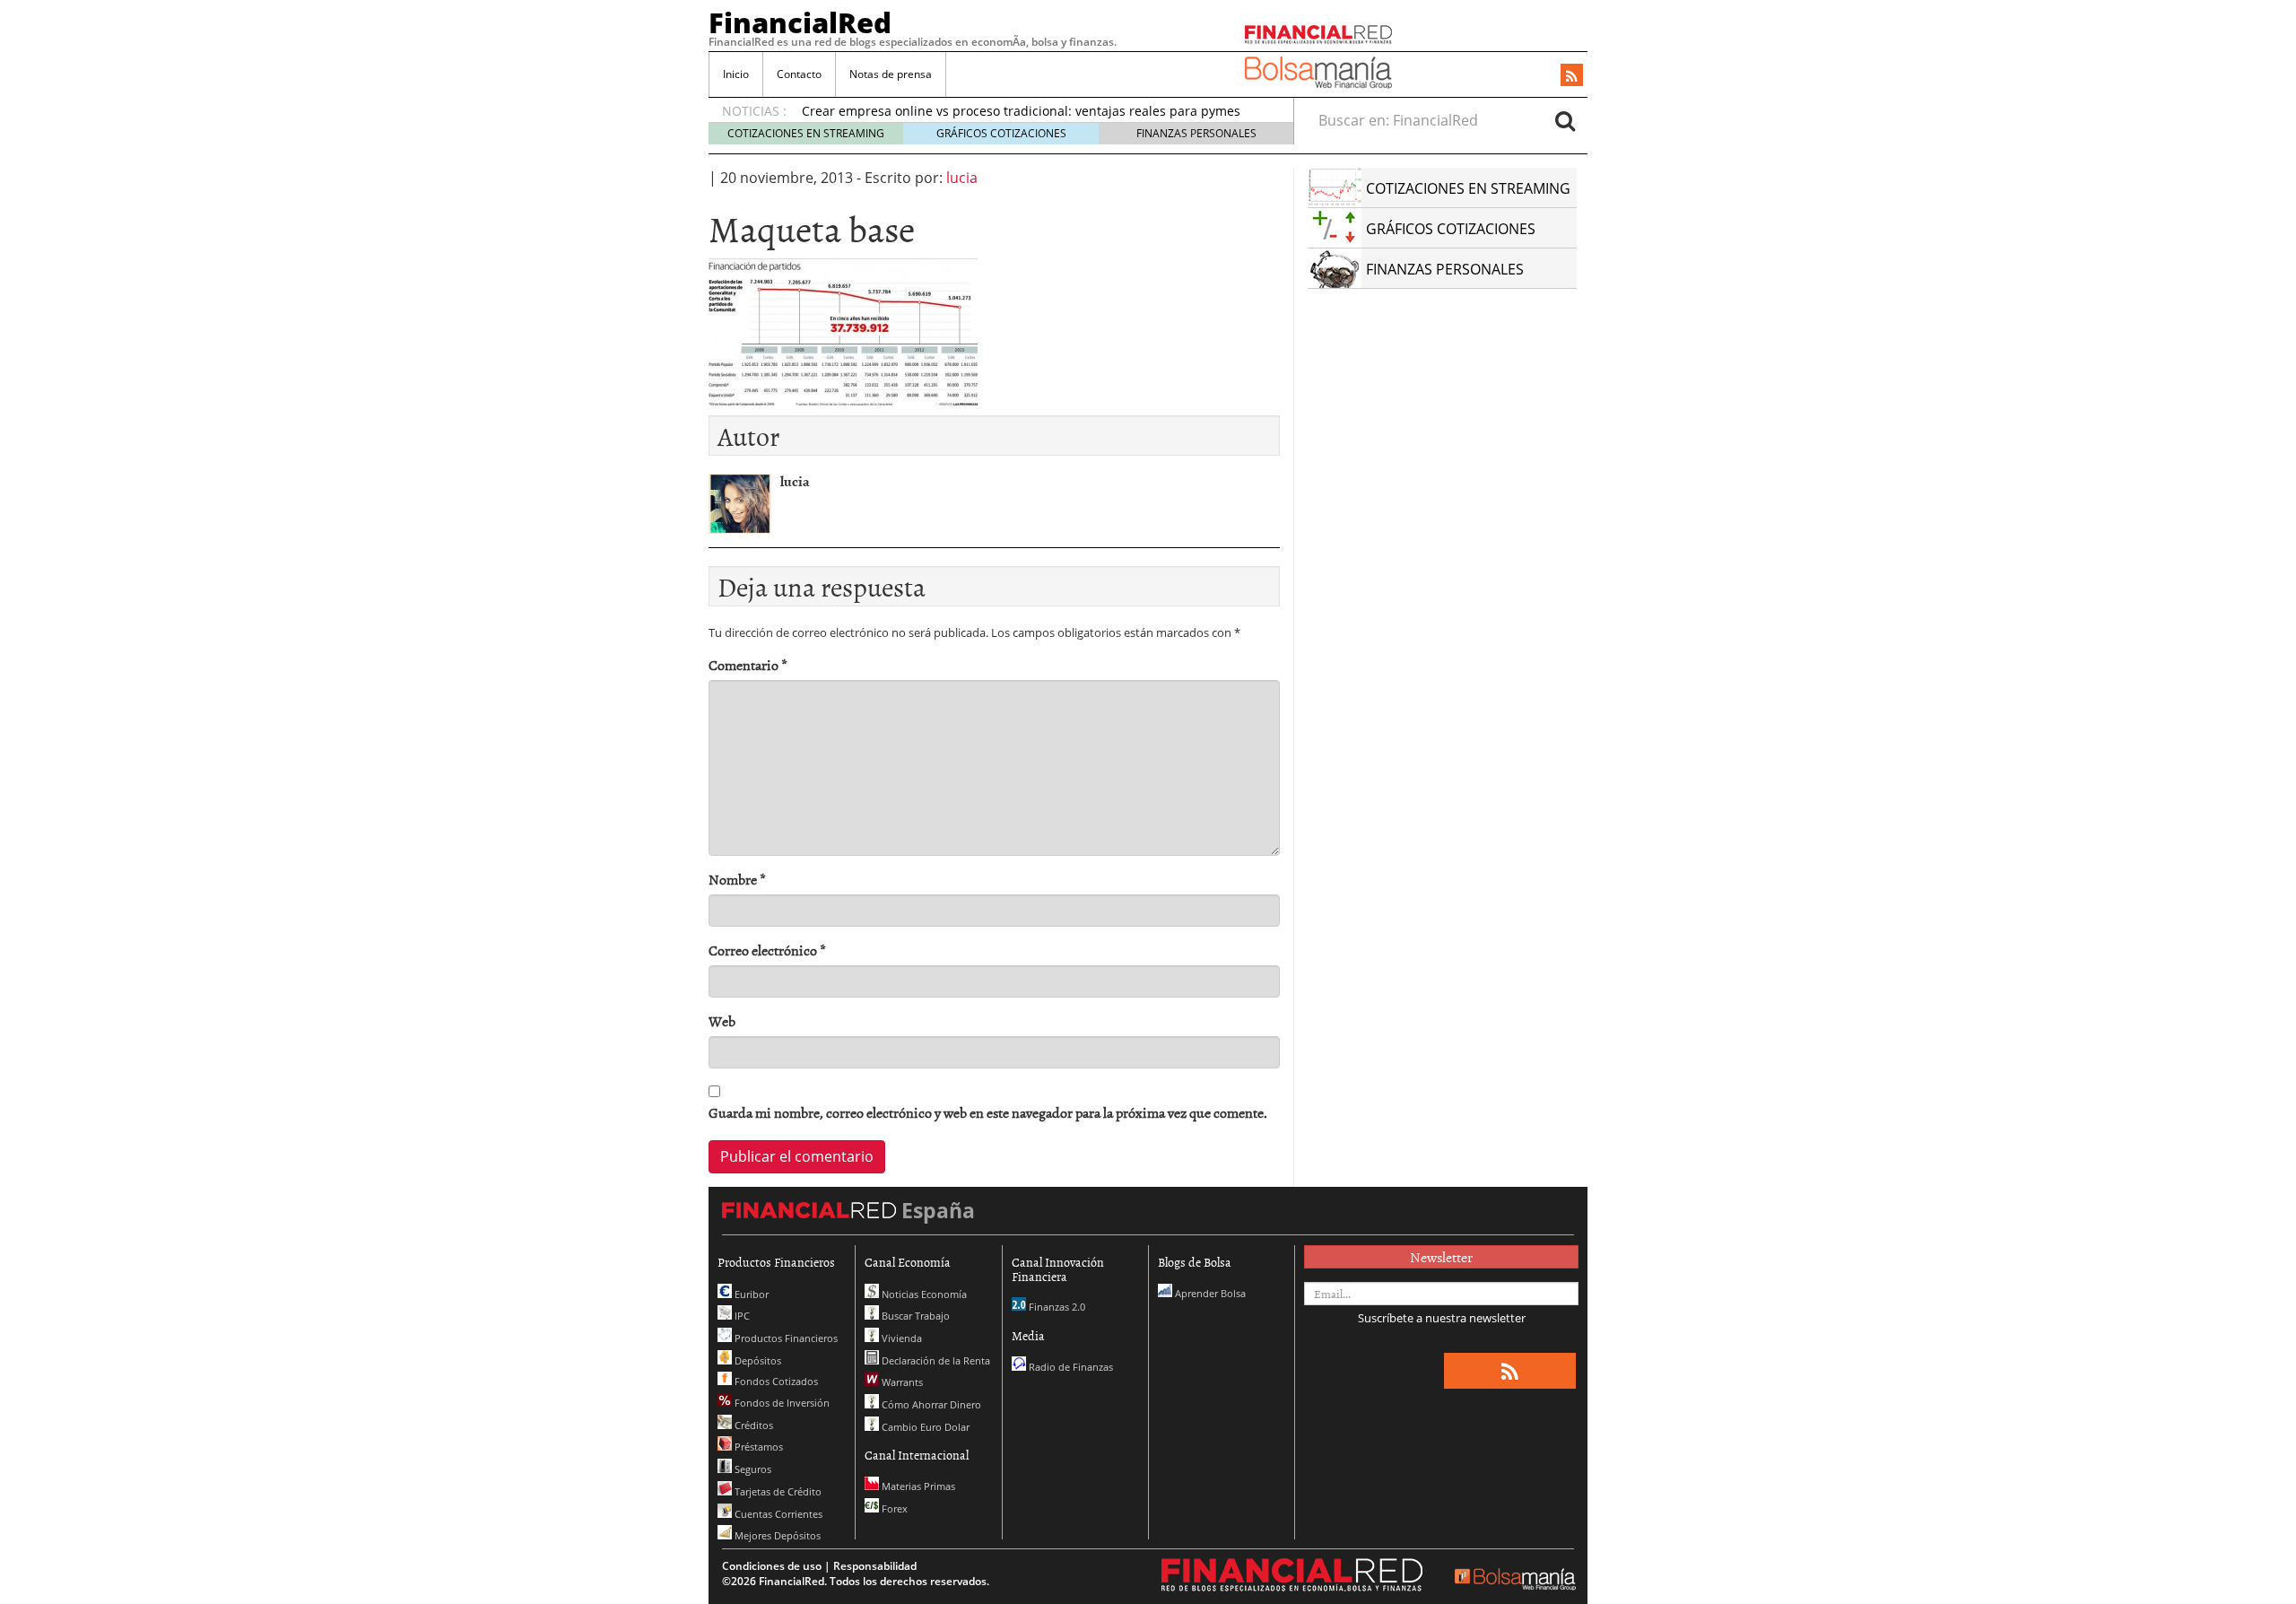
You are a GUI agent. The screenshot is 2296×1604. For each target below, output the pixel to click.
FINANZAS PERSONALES (1196, 133)
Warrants (901, 1382)
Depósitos (757, 1360)
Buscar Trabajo (914, 1316)
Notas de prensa (891, 74)
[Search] (1565, 120)
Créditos (752, 1425)
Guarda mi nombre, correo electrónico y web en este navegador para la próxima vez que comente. (988, 1113)
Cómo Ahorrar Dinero (930, 1404)
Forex (893, 1508)
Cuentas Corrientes (777, 1514)
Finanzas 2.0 (1056, 1307)
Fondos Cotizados (775, 1381)
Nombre (737, 880)
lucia (962, 178)
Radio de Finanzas (1070, 1367)
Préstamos (757, 1447)
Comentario (748, 665)
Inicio (736, 74)
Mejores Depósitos (776, 1535)
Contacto (799, 74)
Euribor (750, 1294)
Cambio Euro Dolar (924, 1427)
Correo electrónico (767, 950)
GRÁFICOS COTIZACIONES (1001, 133)
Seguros (752, 1469)
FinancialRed (800, 22)
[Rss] (1572, 76)
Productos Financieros (785, 1338)
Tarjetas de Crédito (777, 1491)
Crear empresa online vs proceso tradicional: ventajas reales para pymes (1021, 111)
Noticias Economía (923, 1294)
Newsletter (1441, 1257)
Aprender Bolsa (1209, 1293)
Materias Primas (917, 1486)
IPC (741, 1316)
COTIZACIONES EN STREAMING (806, 133)
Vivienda (900, 1338)
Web (722, 1021)
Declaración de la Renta (935, 1360)
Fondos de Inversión (781, 1403)
